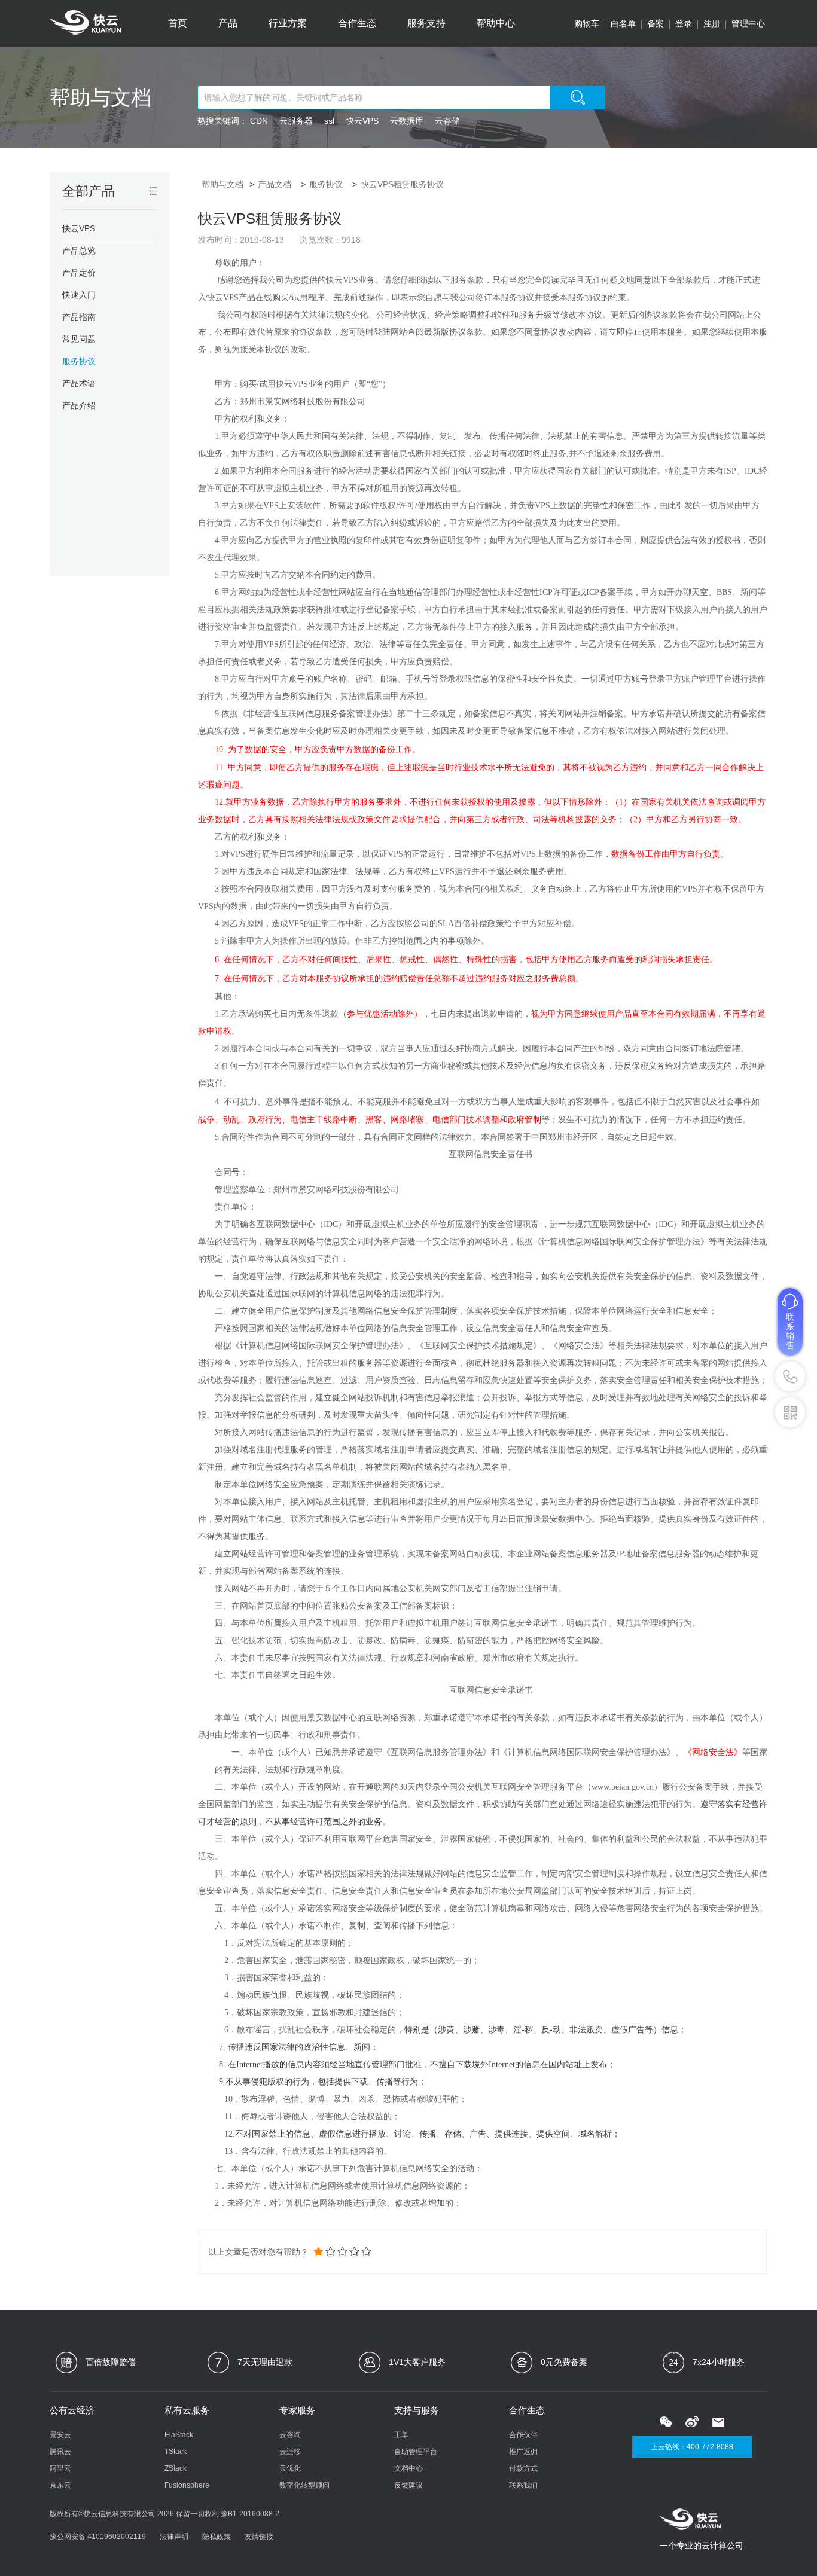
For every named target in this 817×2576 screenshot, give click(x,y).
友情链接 (259, 2537)
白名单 (623, 23)
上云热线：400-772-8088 (692, 2447)
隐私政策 (217, 2537)
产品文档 (275, 184)
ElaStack (179, 2435)
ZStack (176, 2468)
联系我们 (523, 2485)
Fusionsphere (187, 2485)
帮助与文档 (100, 97)
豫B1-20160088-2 (250, 2514)
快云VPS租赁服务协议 (402, 184)
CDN (259, 121)
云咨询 (290, 2435)
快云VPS (362, 121)
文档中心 (408, 2468)
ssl (329, 121)
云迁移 (290, 2452)
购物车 (587, 23)
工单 (401, 2435)
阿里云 (60, 2468)
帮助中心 (496, 23)
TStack (176, 2452)
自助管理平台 (416, 2452)
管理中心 (748, 23)
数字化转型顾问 (304, 2485)
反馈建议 (408, 2485)
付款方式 (523, 2468)
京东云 (60, 2485)
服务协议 (326, 184)
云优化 (290, 2468)
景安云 (60, 2435)
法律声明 (174, 2537)
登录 (684, 23)
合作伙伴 (523, 2435)
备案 (656, 23)
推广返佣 (523, 2452)
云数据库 (407, 121)
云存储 (447, 121)
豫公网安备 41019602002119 (98, 2537)
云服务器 (296, 121)
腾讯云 (60, 2452)
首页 (178, 23)
